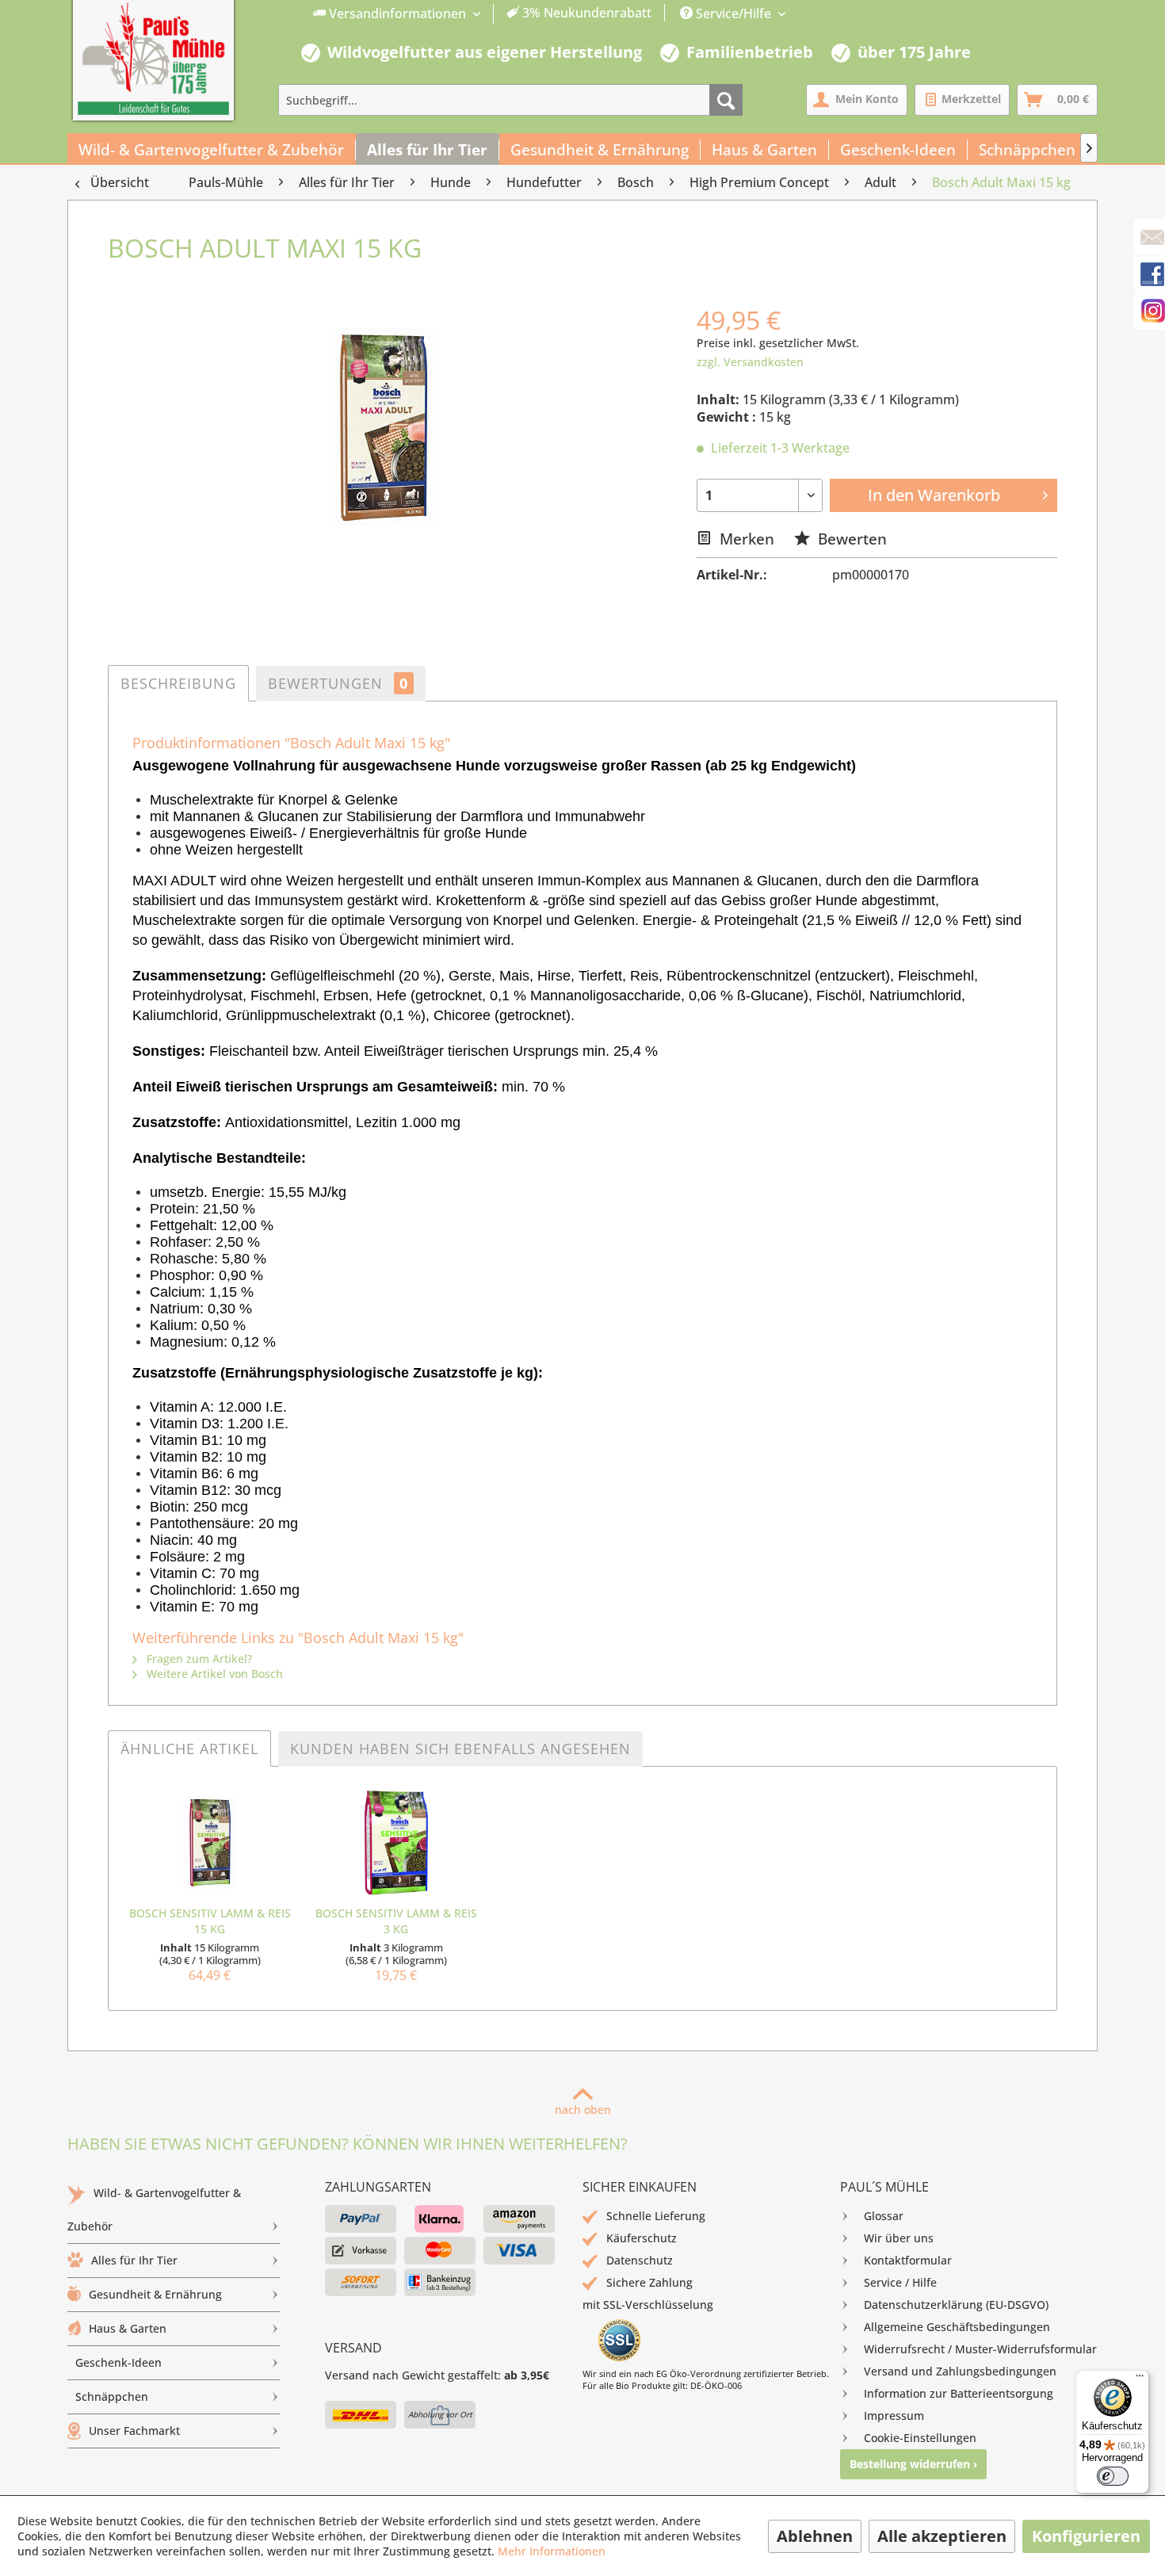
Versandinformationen (397, 13)
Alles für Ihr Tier (134, 2260)
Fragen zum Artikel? (198, 1659)
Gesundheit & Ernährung (155, 2294)
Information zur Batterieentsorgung (959, 2393)
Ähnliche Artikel (189, 1749)
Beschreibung (178, 683)
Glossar (884, 2216)
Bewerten (850, 539)
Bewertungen (338, 683)
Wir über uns (899, 2238)
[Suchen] (726, 100)
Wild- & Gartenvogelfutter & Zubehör (154, 2209)
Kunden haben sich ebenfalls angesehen (460, 1749)
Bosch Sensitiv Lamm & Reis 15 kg (210, 1921)
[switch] (1113, 2476)
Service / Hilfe (900, 2282)
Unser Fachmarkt (134, 2431)
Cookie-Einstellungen (920, 2438)
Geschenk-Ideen (118, 2362)
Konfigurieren (1086, 2536)
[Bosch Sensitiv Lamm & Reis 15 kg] (210, 1842)
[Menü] (1140, 2379)
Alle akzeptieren (942, 2536)
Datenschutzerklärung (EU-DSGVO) (956, 2305)
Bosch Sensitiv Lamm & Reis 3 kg (396, 1921)
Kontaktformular (908, 2260)
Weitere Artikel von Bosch (213, 1674)
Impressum (894, 2415)
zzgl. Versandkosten (750, 362)
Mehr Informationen (552, 2551)
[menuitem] (483, 14)
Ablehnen (815, 2536)
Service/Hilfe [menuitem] (733, 13)
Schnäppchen (112, 2396)
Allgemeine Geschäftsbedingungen (957, 2327)
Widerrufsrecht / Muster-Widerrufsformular (980, 2349)
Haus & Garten (128, 2328)
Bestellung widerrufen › (913, 2464)
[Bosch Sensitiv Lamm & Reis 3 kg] (396, 1842)
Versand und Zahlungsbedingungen (960, 2371)
